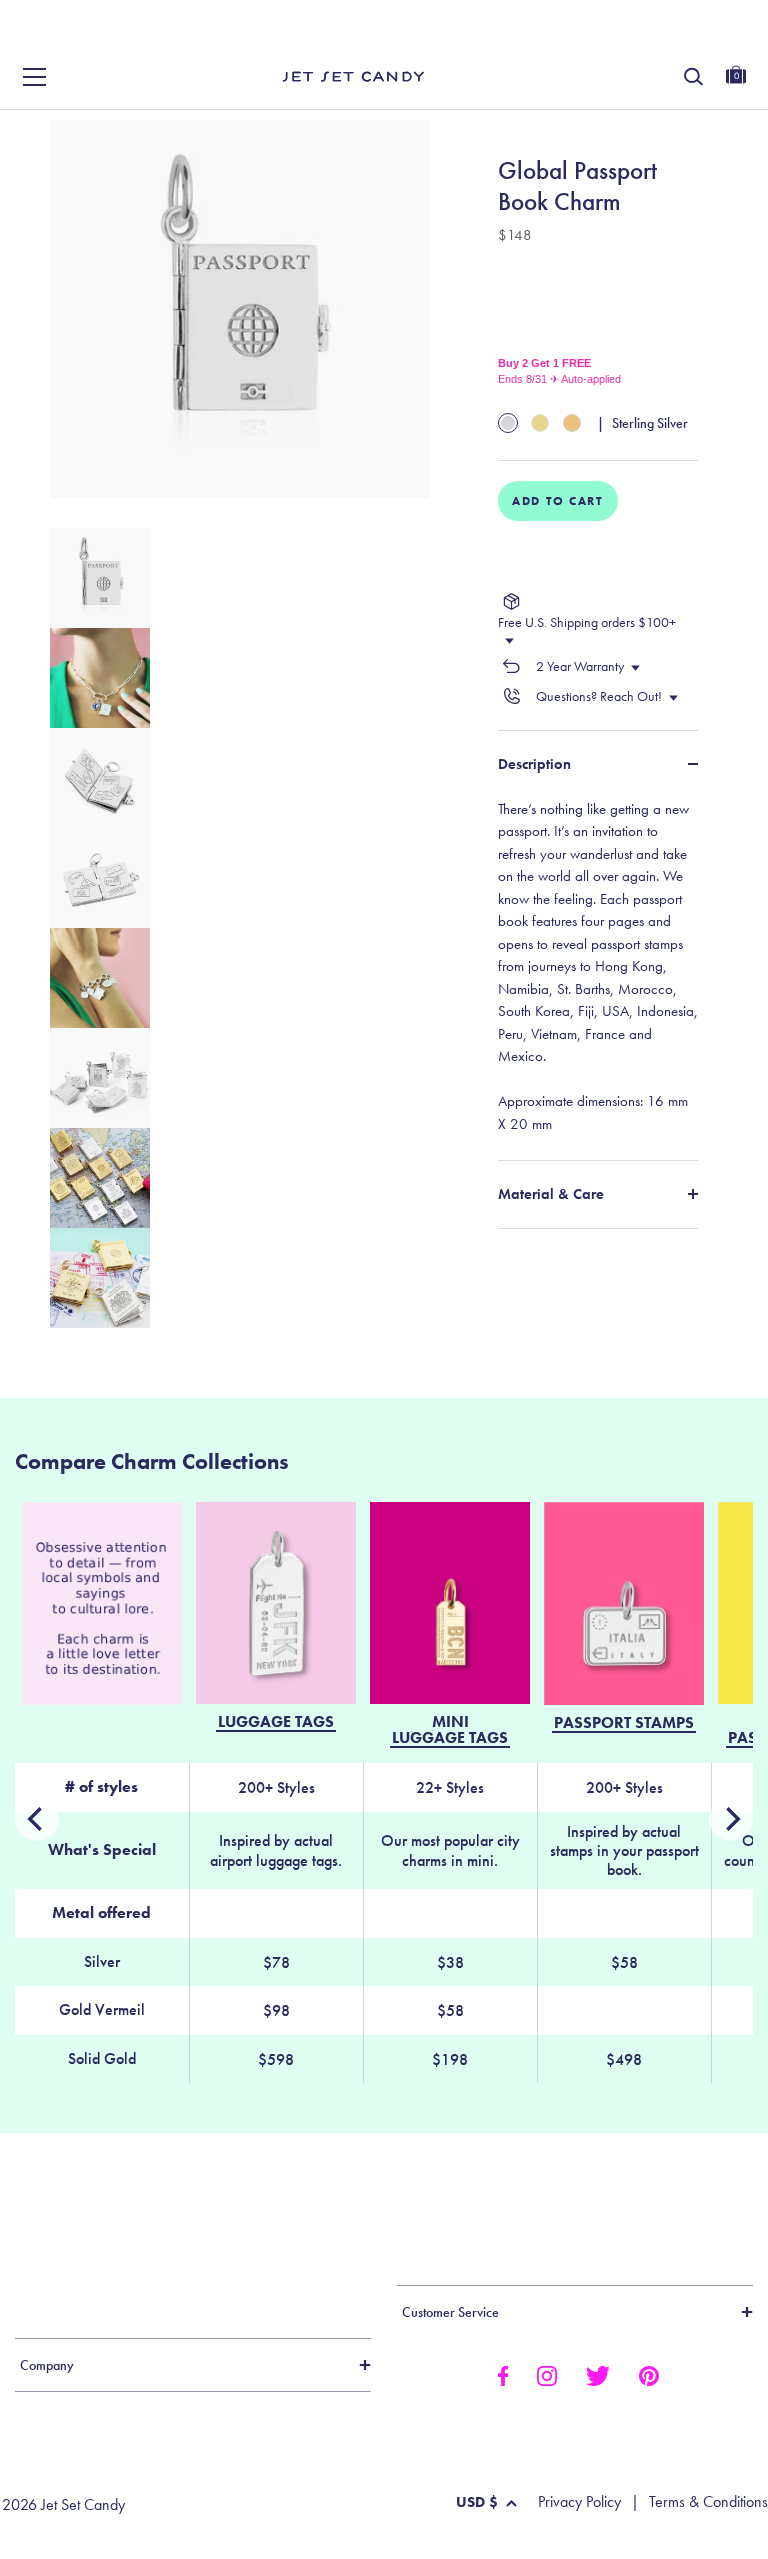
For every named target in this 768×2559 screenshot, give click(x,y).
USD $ (477, 2502)
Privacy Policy (579, 2502)
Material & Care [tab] (551, 1194)
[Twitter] (598, 2374)
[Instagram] (547, 2374)
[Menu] (35, 77)
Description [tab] (534, 764)
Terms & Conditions (708, 2502)
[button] (731, 38)
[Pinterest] (649, 2374)
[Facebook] (502, 2374)
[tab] (598, 967)
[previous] (731, 1819)
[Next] (37, 1819)
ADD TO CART (557, 501)
